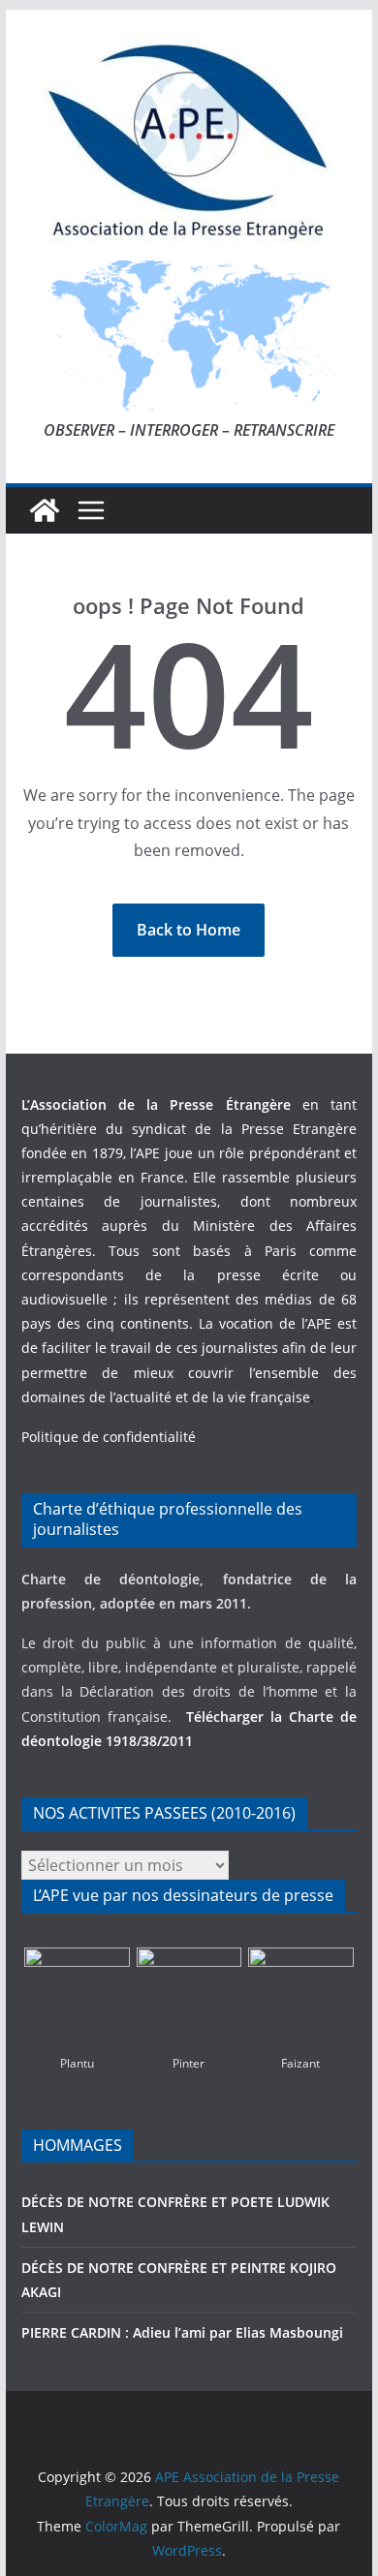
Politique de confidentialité (109, 1437)
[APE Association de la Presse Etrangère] (45, 510)
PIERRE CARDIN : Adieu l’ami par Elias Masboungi (182, 2332)
